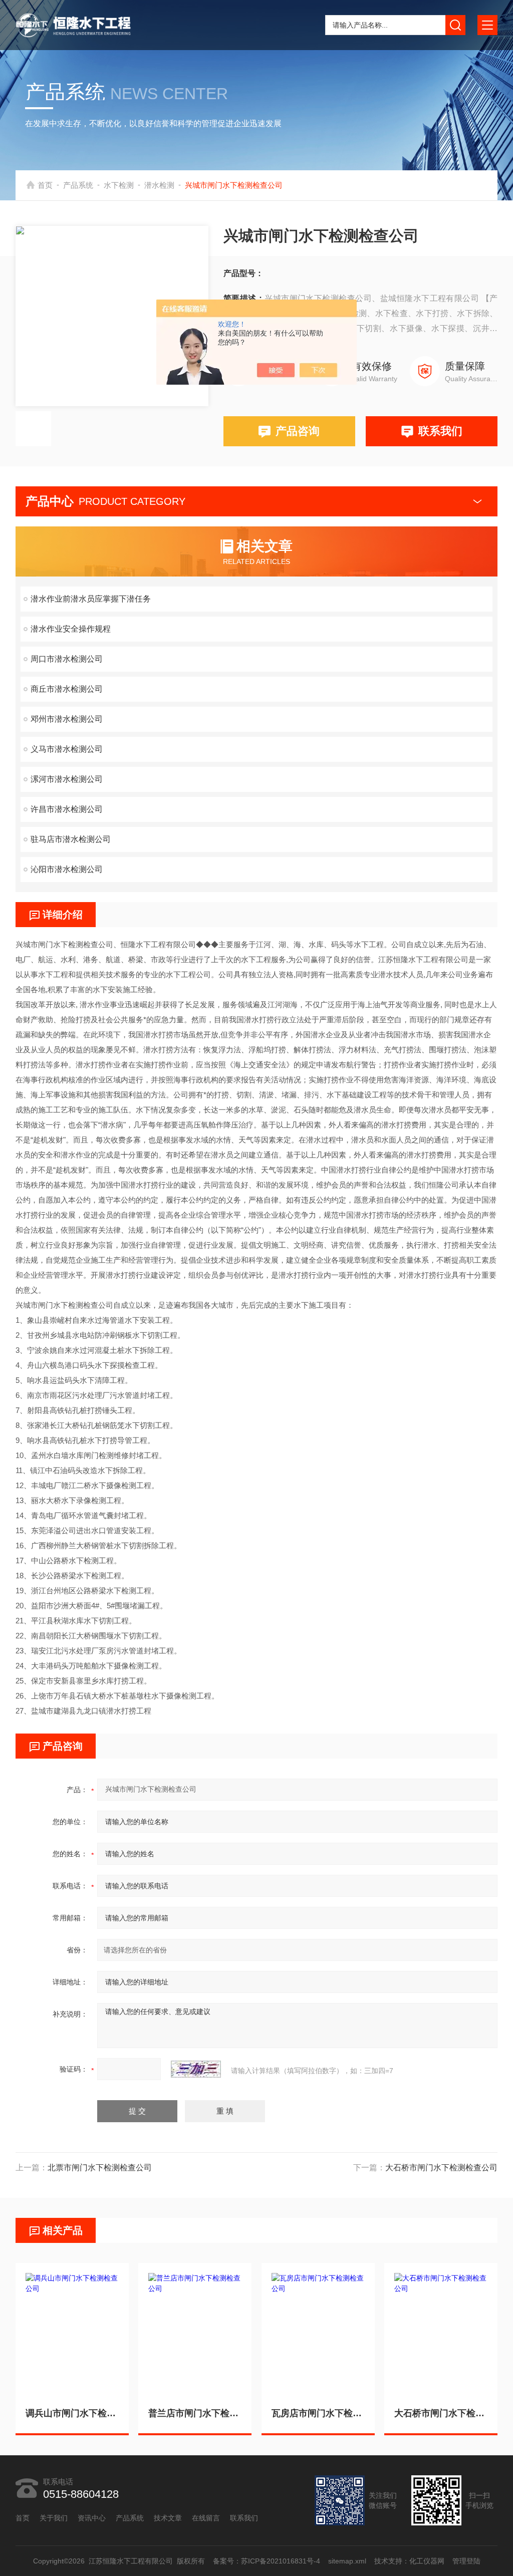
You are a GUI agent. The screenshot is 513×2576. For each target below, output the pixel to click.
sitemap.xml (347, 2561)
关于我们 (54, 2518)
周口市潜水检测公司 (67, 659)
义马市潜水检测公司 (67, 749)
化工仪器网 (426, 2561)
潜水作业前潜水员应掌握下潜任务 (91, 599)
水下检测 (119, 185)
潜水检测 (159, 185)
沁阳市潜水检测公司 (67, 869)
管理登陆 (466, 2561)
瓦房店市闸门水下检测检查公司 (318, 2413)
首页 (45, 185)
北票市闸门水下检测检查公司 (100, 2168)
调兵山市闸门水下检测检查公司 (72, 2413)
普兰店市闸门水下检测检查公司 (195, 2413)
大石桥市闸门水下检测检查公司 (441, 2168)
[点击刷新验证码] (196, 2069)
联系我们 (440, 431)
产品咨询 (298, 431)
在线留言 (206, 2518)
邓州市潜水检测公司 (67, 719)
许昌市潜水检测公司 (67, 809)
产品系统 (78, 185)
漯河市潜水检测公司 (67, 779)
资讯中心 (92, 2518)
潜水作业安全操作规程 (71, 629)
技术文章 (168, 2518)
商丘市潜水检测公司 (67, 689)
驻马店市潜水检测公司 (71, 839)
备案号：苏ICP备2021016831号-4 (266, 2561)
